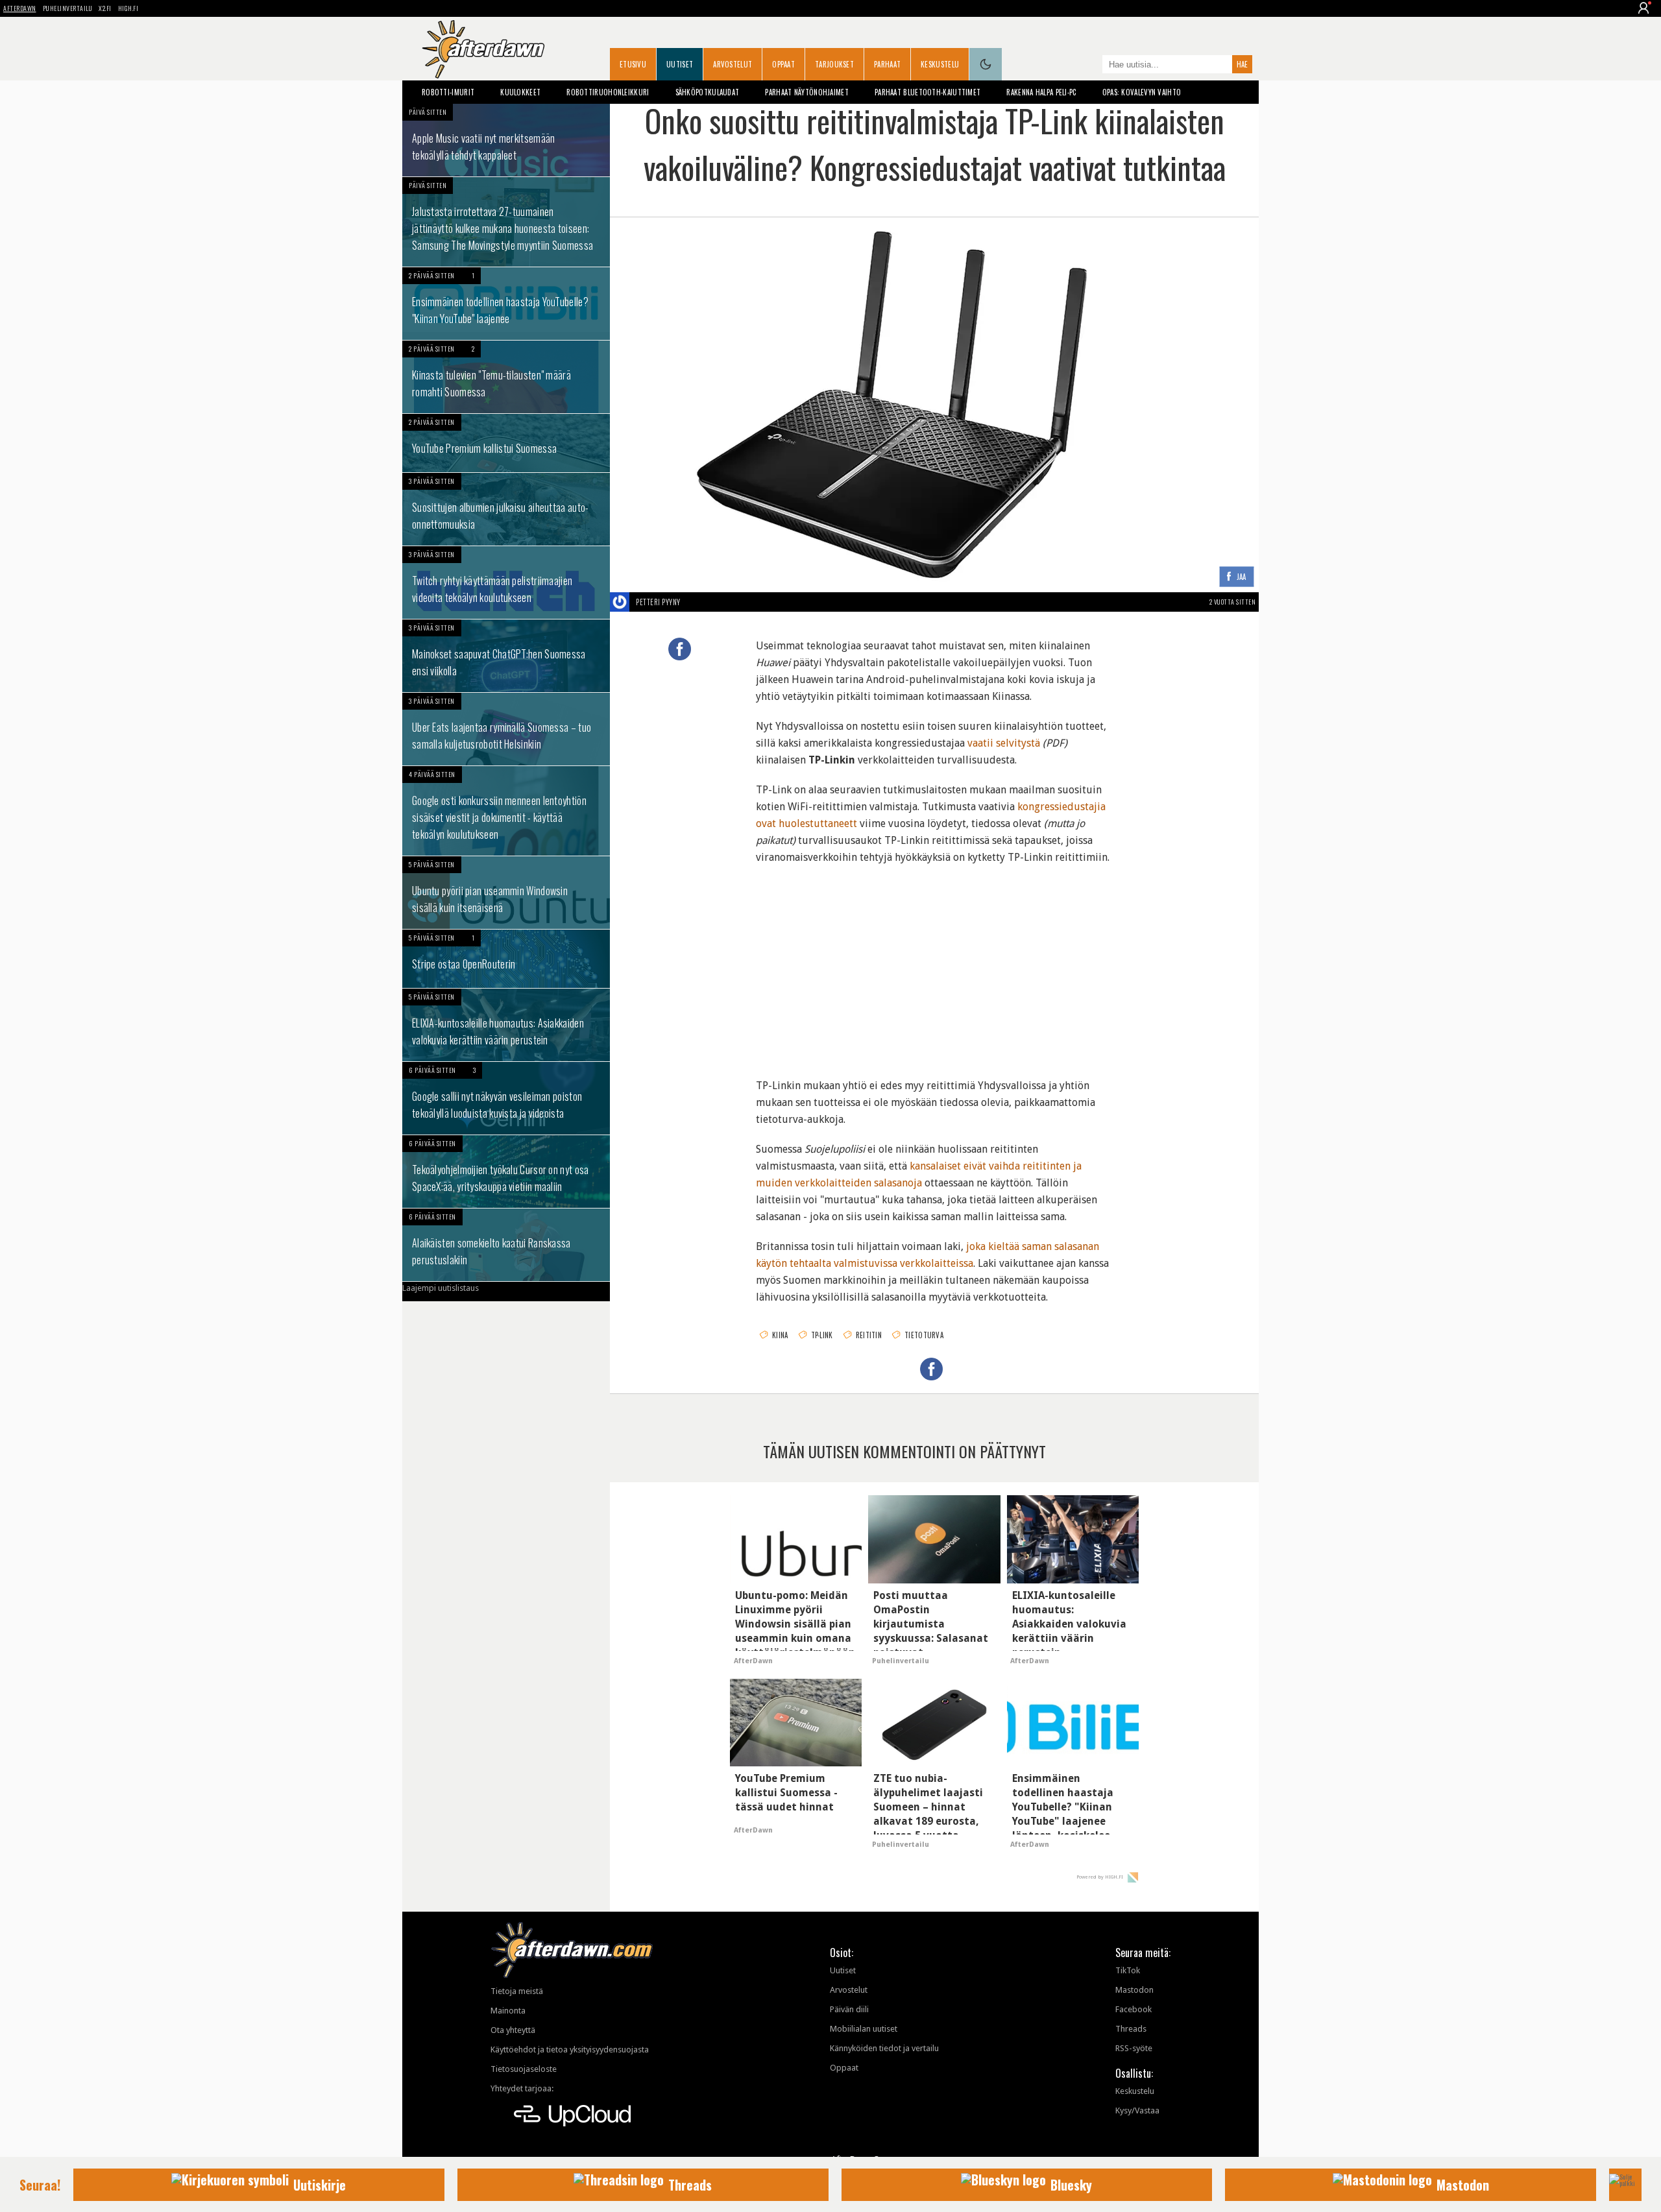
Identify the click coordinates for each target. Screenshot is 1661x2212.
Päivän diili (849, 2009)
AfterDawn (20, 8)
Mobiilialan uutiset (864, 2029)
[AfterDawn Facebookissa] (1089, 66)
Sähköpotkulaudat (708, 92)
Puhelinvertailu (68, 8)
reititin (869, 1335)
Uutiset (680, 64)
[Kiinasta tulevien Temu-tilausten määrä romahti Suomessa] (506, 377)
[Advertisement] (934, 963)
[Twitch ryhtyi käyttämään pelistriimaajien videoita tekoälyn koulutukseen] (506, 583)
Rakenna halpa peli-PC (1041, 92)
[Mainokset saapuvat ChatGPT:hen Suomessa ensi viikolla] (506, 656)
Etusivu (633, 64)
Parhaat (887, 64)
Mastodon (1134, 1990)
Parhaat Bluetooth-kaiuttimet (927, 92)
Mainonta (508, 2011)
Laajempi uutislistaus (441, 1288)
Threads (1131, 2029)
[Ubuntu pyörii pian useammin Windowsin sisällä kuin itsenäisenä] (506, 893)
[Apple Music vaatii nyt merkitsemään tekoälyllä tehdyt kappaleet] (506, 140)
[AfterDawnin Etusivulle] (483, 49)
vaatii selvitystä (1004, 743)
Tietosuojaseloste (524, 2069)
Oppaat (783, 64)
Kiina (780, 1335)
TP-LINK (822, 1335)
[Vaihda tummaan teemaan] (986, 64)
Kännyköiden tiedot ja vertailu (884, 2048)
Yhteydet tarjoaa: (522, 2088)
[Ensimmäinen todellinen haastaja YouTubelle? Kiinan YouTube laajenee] (506, 304)
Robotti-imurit (448, 92)
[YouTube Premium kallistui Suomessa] (506, 443)
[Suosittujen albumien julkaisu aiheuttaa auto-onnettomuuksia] (506, 509)
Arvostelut (733, 64)
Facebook (1134, 2009)
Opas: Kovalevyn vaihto (1142, 92)
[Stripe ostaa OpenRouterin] (506, 959)
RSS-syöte (1134, 2048)
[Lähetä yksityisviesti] (696, 602)
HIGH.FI (128, 8)
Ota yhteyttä (513, 2030)
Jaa (1242, 577)
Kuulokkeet (520, 92)
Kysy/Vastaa (1137, 2110)
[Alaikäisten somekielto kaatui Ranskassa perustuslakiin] (506, 1245)
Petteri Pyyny (658, 602)
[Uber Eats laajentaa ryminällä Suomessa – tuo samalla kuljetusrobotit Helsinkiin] (506, 729)
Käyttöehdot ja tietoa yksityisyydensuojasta (570, 2050)
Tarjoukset (834, 64)
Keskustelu (940, 64)
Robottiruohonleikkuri (608, 92)
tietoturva (924, 1335)
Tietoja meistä (517, 1991)
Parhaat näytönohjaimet (807, 92)
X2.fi (105, 8)
